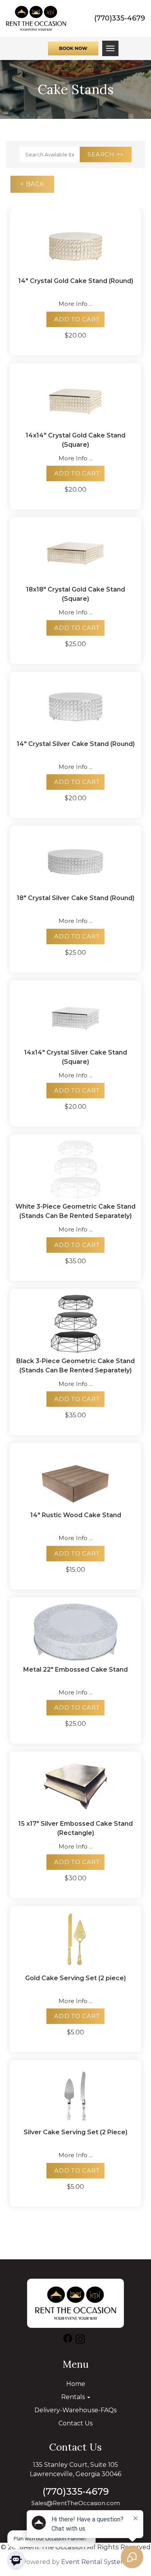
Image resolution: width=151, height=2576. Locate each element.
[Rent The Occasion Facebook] (68, 2340)
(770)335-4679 (120, 18)
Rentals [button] (74, 2397)
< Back (32, 184)
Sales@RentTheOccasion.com (76, 2503)
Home (76, 2384)
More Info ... (75, 304)
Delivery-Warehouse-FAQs (75, 2410)
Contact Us (75, 2423)
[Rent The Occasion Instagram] (80, 2340)
